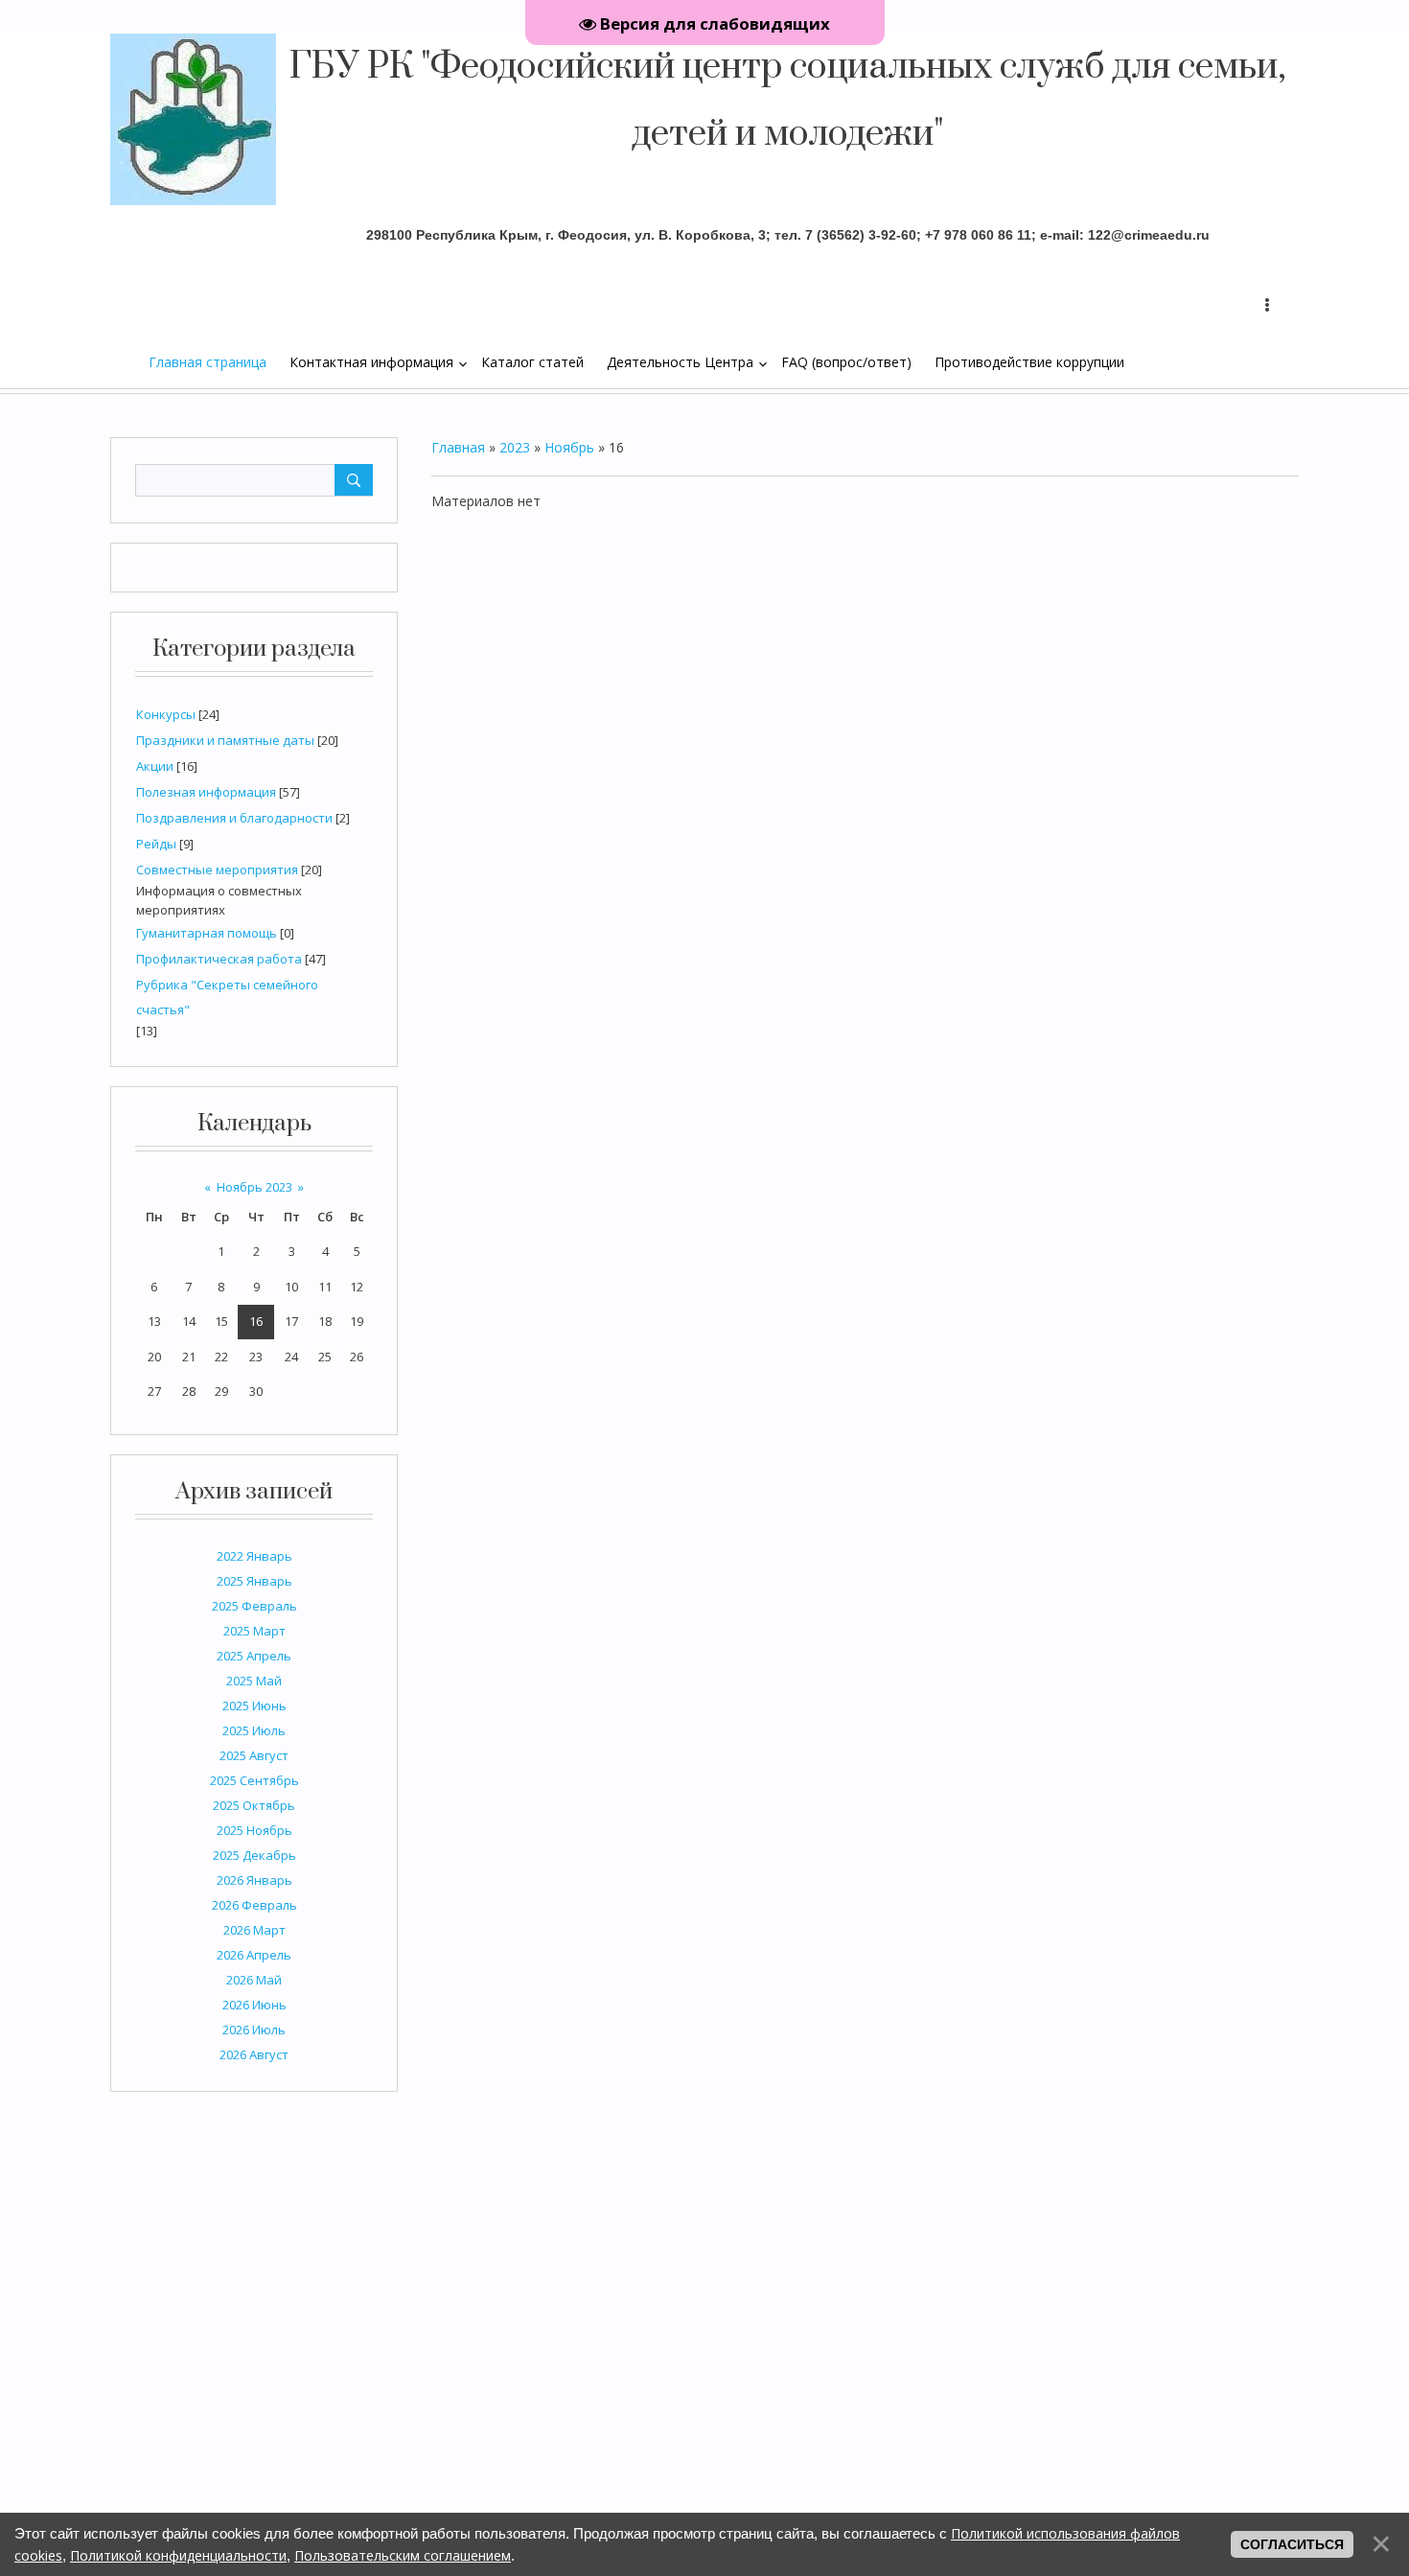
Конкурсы (166, 714)
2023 (515, 447)
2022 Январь (254, 1556)
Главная (458, 447)
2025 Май (254, 1681)
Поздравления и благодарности (234, 818)
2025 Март (254, 1631)
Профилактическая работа (219, 959)
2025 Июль (254, 1730)
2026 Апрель (254, 1955)
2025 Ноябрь (254, 1830)
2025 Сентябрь (254, 1780)
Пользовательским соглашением (403, 2555)
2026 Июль (254, 2030)
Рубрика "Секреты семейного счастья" (227, 997)
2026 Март (254, 1930)
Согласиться (1292, 2544)
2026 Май (254, 1980)
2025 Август (254, 1755)
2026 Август (254, 2054)
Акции (155, 766)
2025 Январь (254, 1581)
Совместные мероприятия (217, 870)
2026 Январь (254, 1880)
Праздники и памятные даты (225, 740)
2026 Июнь (254, 2005)
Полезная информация (206, 792)
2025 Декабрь (254, 1855)
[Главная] (139, 361)
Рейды (156, 844)
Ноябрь (569, 447)
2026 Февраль (254, 1905)
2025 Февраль (254, 1606)
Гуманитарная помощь (207, 933)
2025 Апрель (254, 1656)
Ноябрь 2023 (254, 1187)
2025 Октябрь (254, 1805)
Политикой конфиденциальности (178, 2555)
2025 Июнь (254, 1706)
